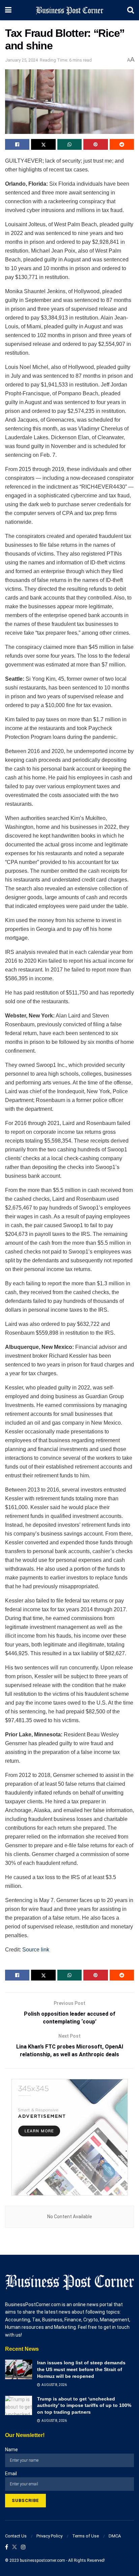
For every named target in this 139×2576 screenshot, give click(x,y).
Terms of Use (86, 2536)
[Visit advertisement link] (69, 2137)
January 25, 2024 (21, 60)
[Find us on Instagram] (23, 2547)
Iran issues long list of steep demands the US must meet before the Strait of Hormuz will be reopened (81, 2369)
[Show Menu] (8, 10)
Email (11, 2474)
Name (11, 2450)
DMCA (115, 2536)
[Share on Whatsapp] (69, 144)
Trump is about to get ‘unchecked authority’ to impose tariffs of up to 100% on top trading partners (84, 2405)
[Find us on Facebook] (7, 2547)
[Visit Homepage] (69, 10)
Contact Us (16, 2536)
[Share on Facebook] (17, 144)
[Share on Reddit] (122, 144)
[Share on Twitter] (43, 144)
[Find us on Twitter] (15, 2547)
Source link (36, 1950)
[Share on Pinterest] (95, 144)
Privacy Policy (49, 2536)
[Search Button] (131, 10)
